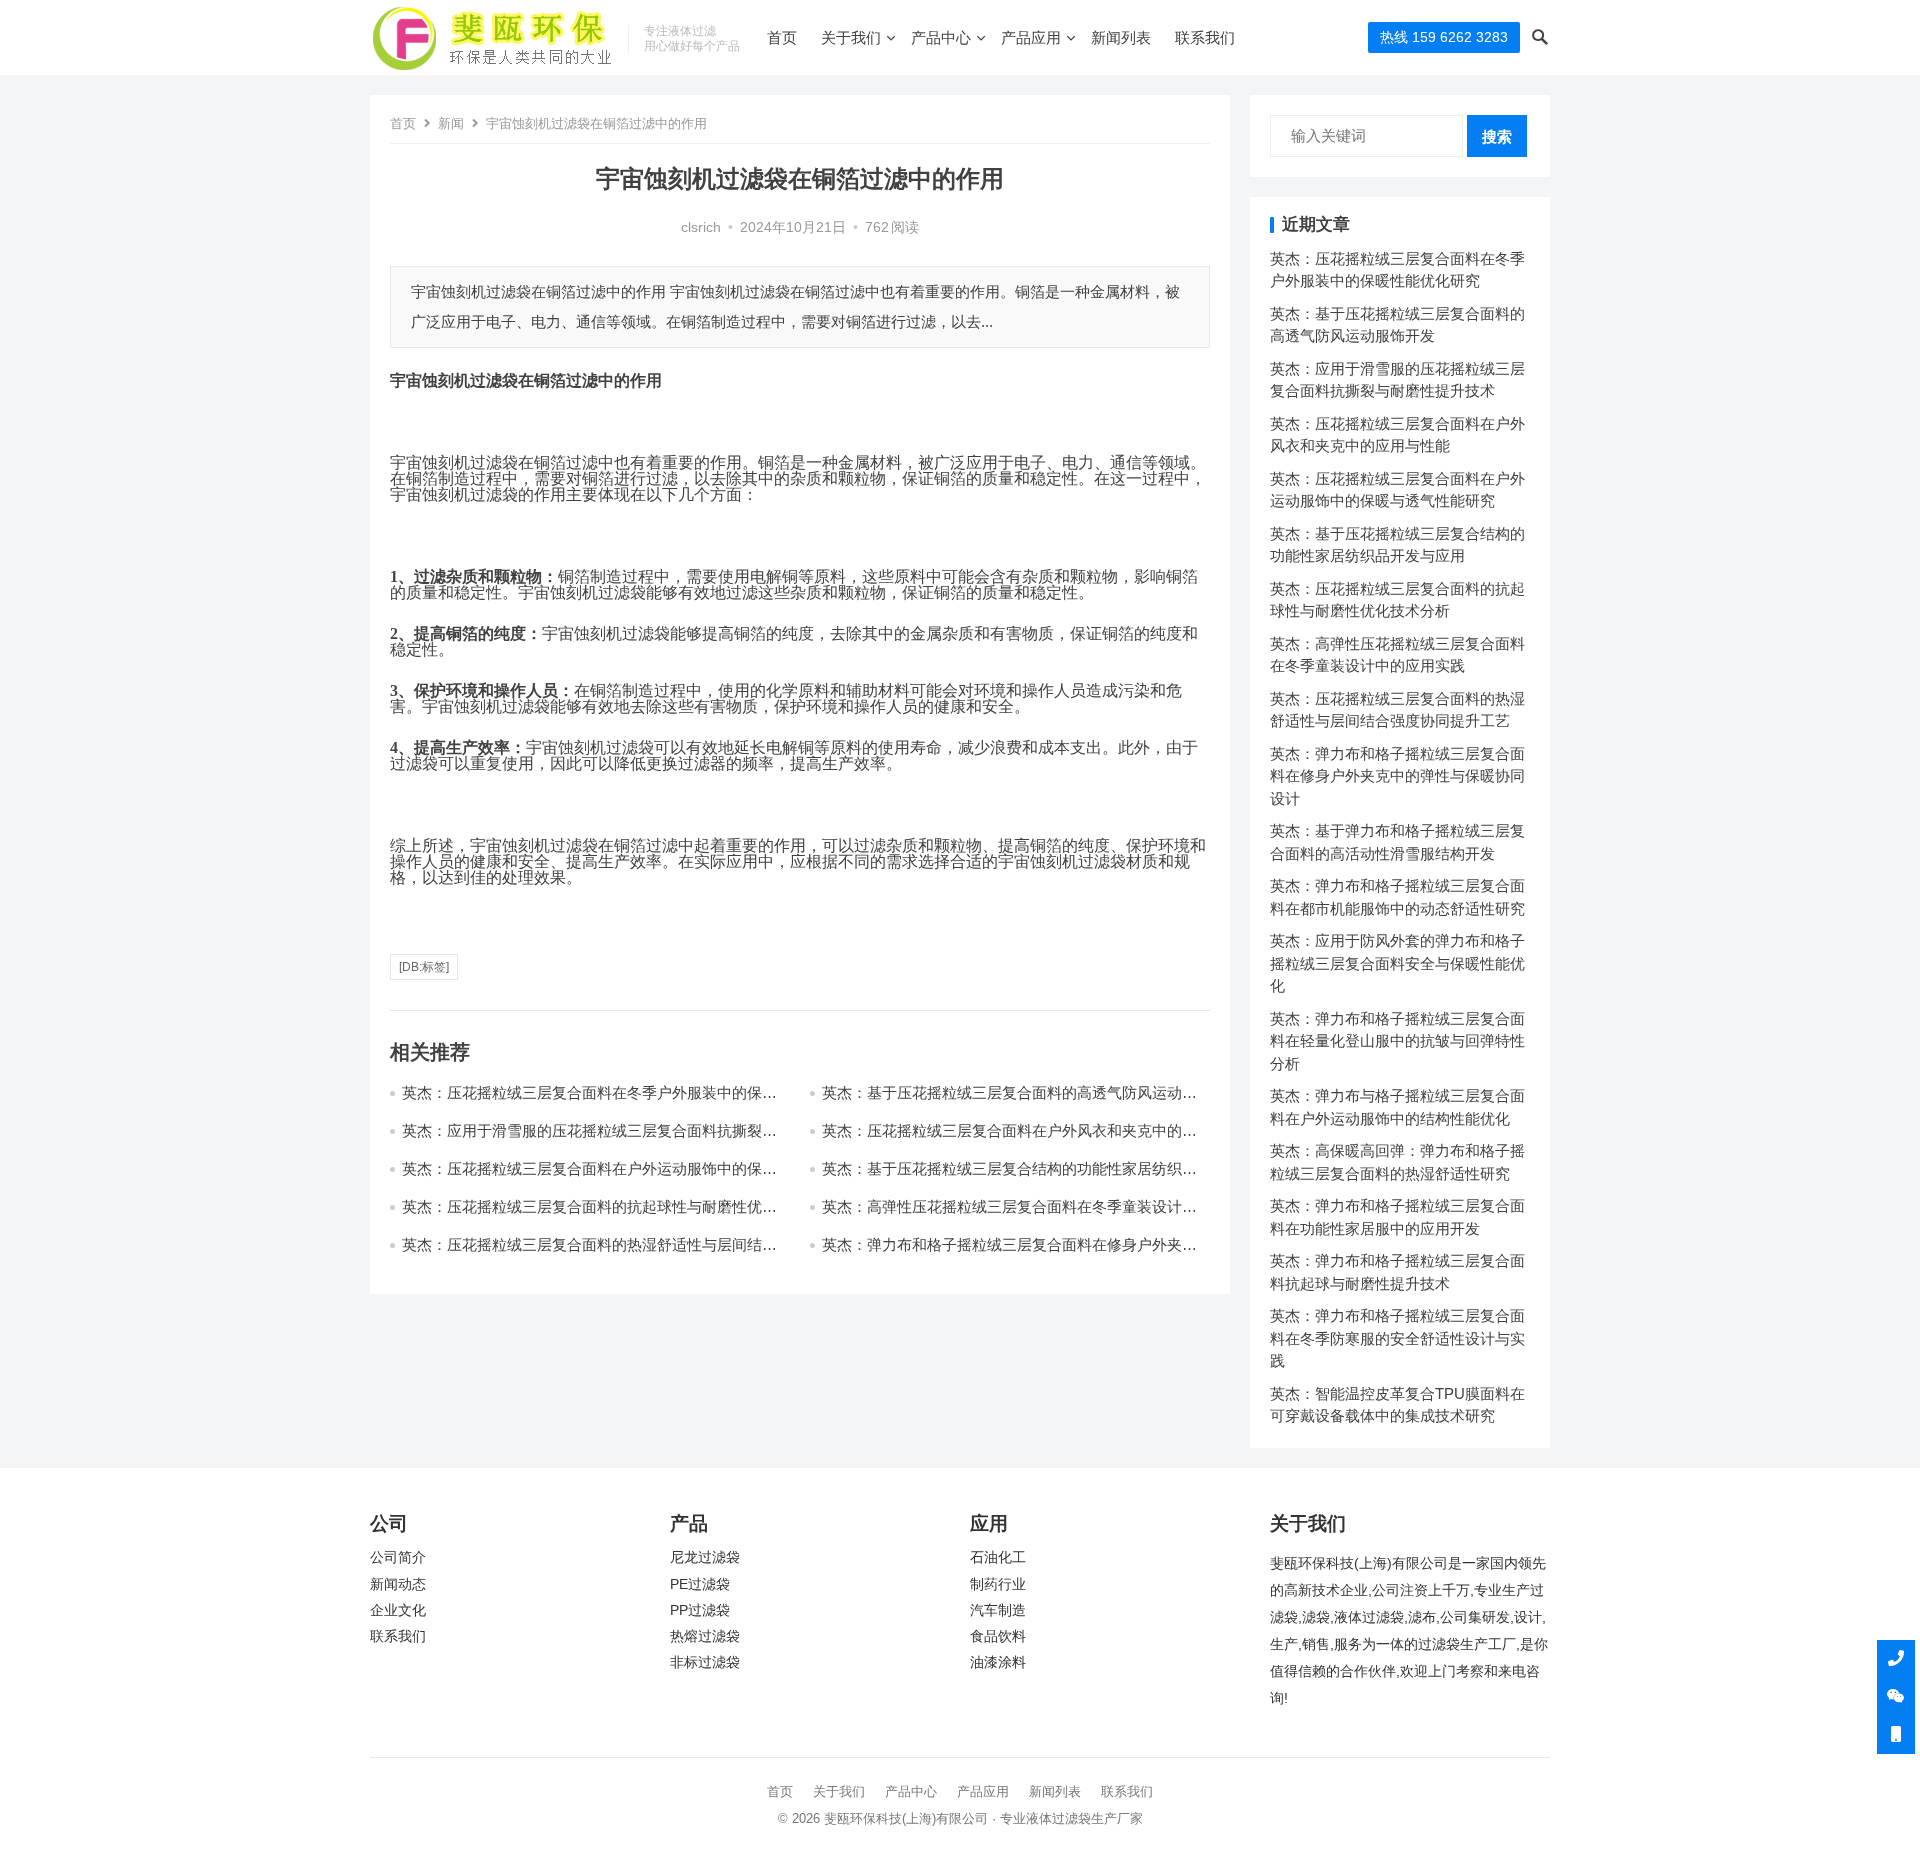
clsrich (701, 227)
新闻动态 (398, 1584)
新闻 (451, 123)
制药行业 (998, 1584)
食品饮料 (998, 1636)
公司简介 (398, 1557)
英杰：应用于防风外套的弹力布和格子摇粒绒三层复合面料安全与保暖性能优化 (1397, 963)
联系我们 (1205, 37)
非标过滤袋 (705, 1662)
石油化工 (998, 1557)
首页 (782, 37)
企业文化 (398, 1610)
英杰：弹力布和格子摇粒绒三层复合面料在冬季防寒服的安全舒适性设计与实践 (1397, 1338)
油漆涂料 (998, 1662)
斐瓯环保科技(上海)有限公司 (906, 1818)
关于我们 (851, 37)
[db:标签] (424, 967)
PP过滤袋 (700, 1610)
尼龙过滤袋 (705, 1557)
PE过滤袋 (700, 1584)
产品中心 (941, 37)
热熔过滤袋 (705, 1636)
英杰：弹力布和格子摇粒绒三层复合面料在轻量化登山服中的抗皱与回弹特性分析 (1397, 1041)
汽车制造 (998, 1610)
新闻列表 (1121, 37)
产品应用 (1031, 37)
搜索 (1497, 136)
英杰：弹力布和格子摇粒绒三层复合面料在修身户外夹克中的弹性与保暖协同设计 (1397, 776)
